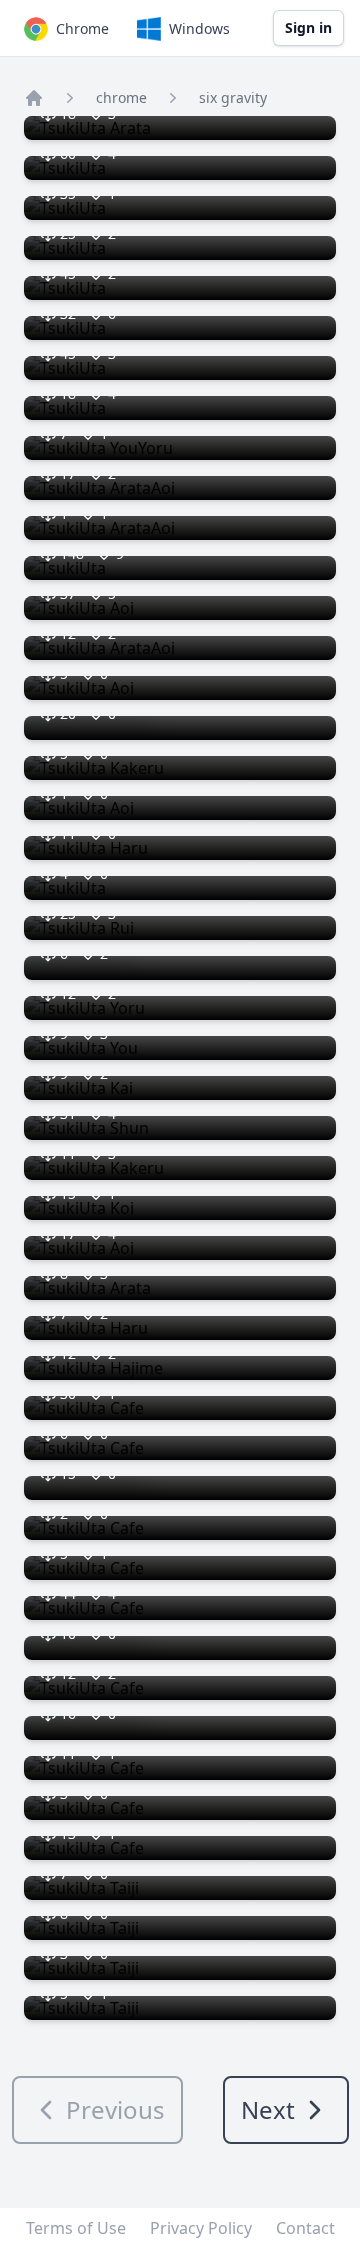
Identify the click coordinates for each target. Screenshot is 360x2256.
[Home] (34, 98)
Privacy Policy (201, 2228)
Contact (305, 2228)
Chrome (82, 28)
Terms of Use (76, 2228)
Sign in (308, 27)
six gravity (233, 97)
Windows (199, 28)
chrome (121, 97)
